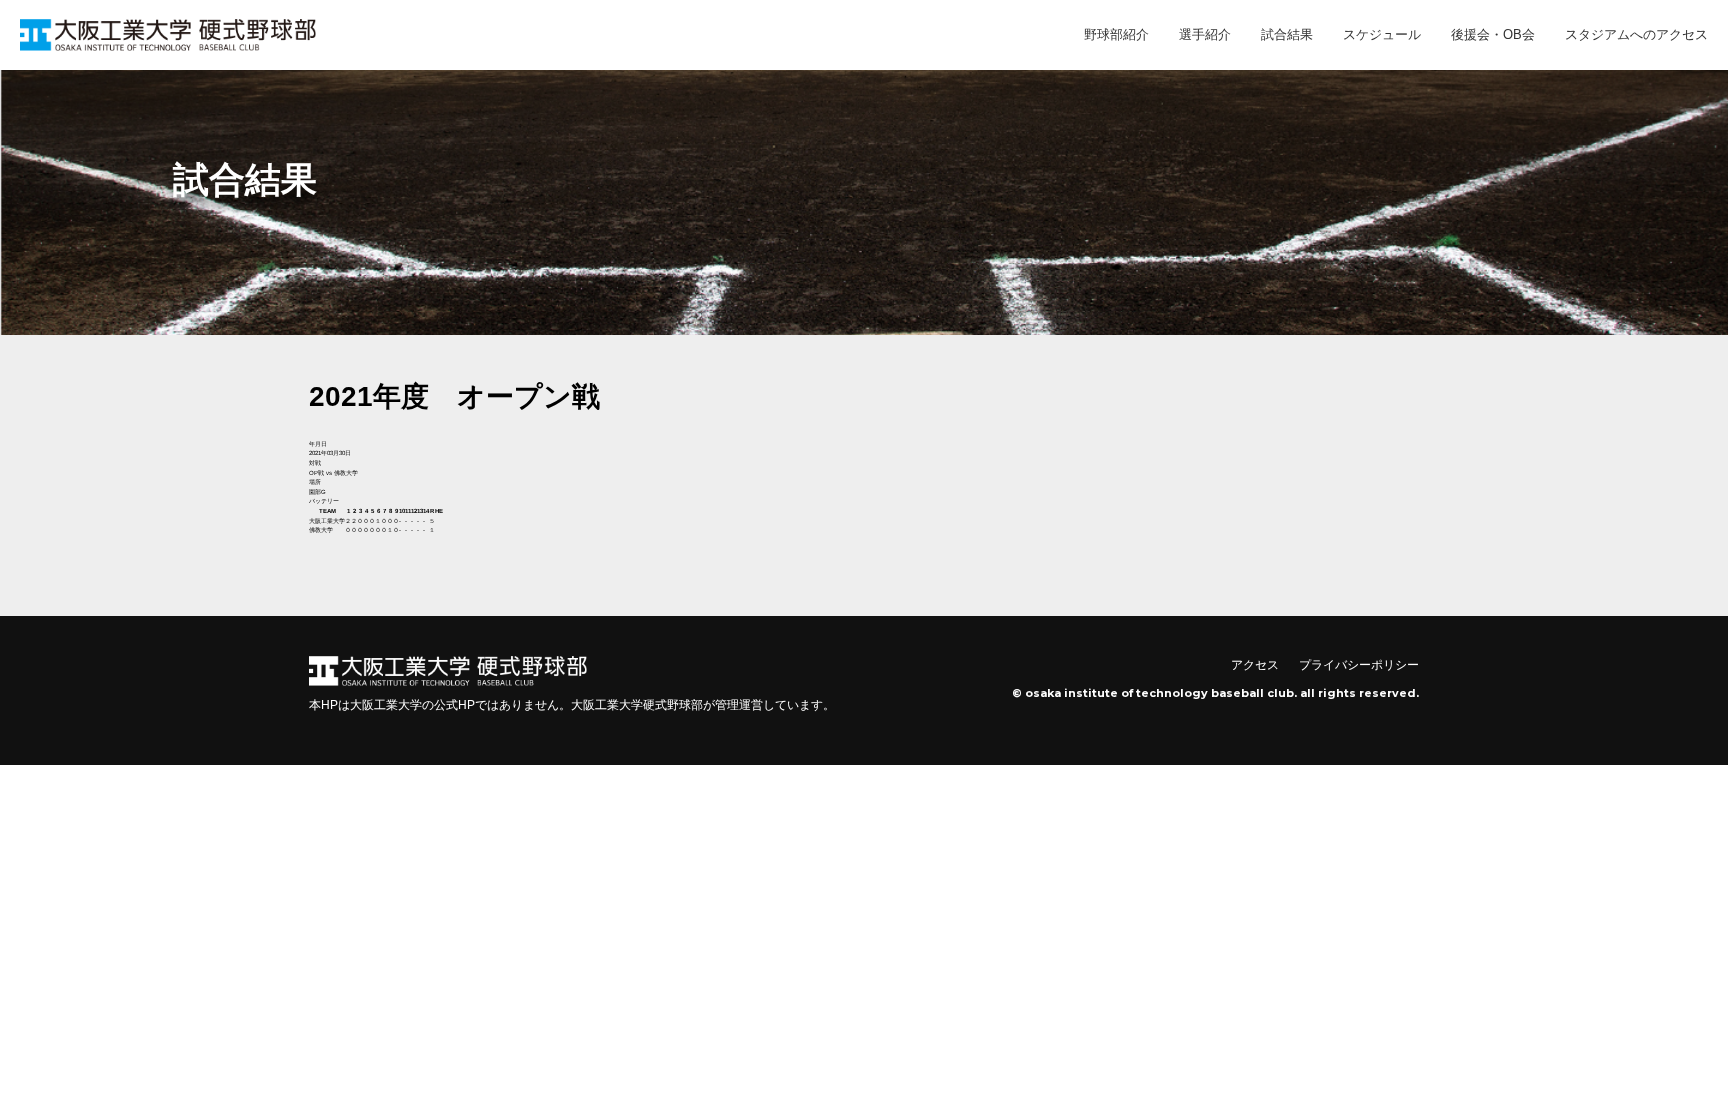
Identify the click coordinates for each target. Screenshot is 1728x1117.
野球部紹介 (1116, 34)
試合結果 (1287, 34)
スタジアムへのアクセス (1636, 34)
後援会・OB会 (1493, 34)
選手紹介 (1205, 34)
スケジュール (1382, 34)
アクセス (1255, 665)
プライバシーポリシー (1359, 665)
